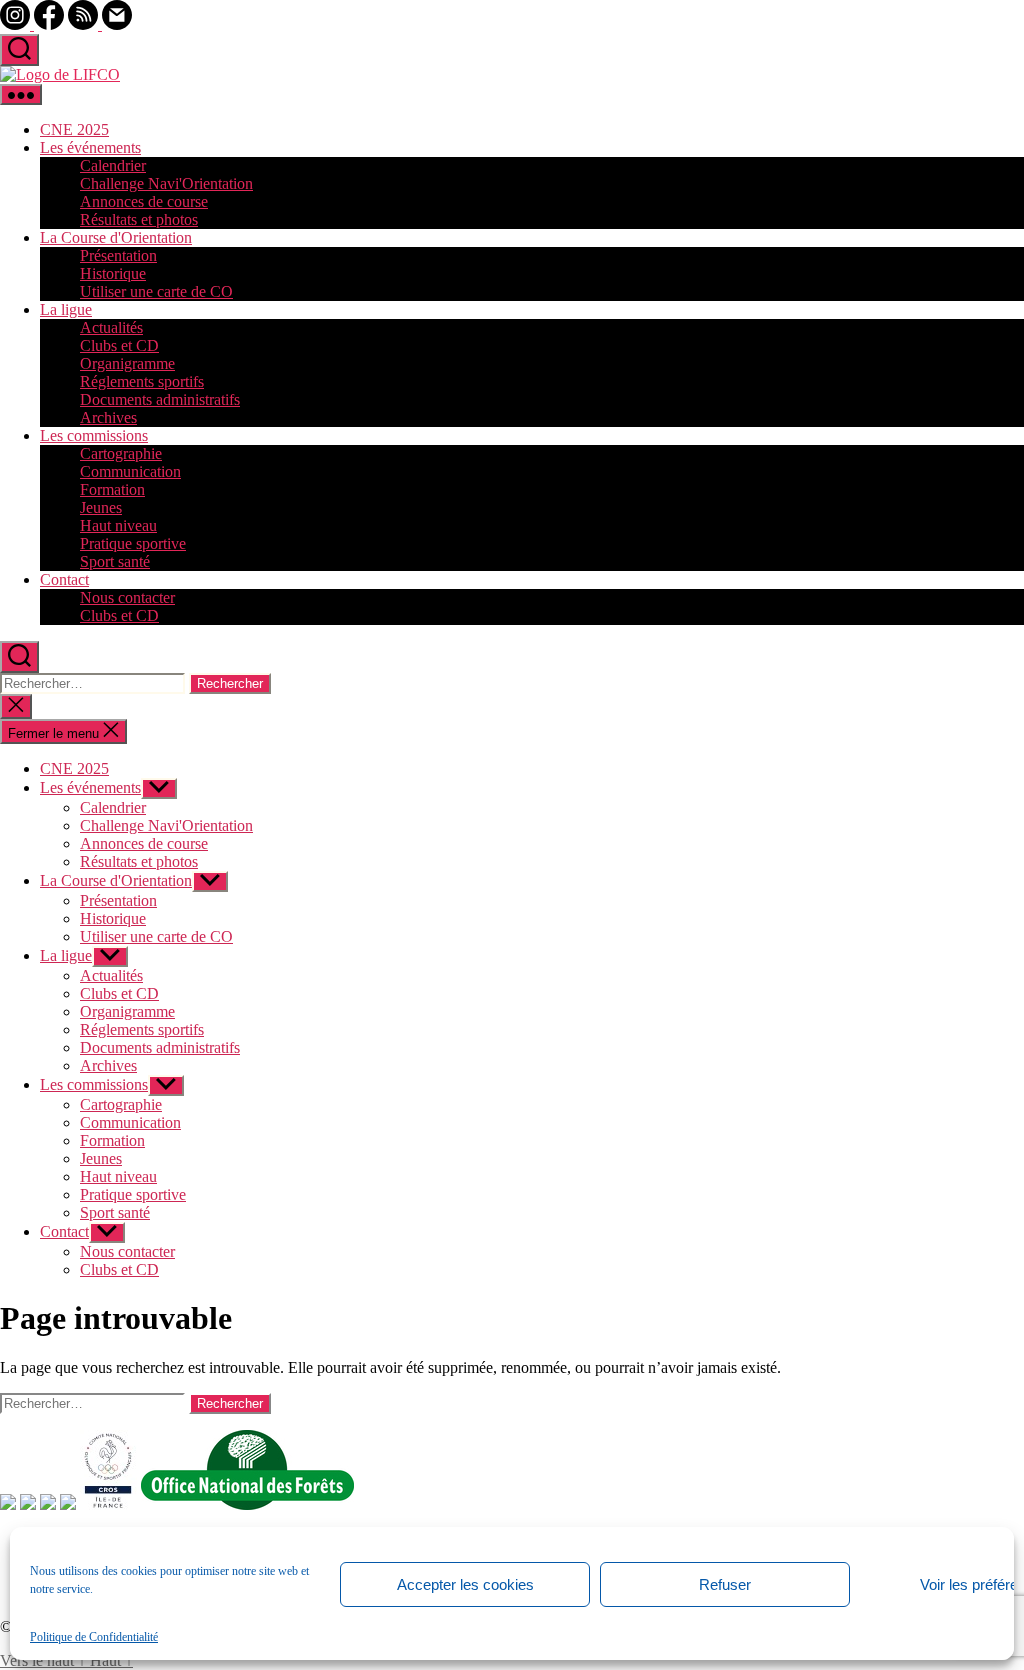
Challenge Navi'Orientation (166, 183)
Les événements (90, 147)
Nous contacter (127, 597)
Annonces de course (144, 201)
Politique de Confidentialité (94, 1637)
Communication (130, 471)
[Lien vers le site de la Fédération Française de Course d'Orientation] (28, 1504)
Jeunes (101, 507)
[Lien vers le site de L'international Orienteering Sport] (8, 1504)
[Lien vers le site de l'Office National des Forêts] (247, 1504)
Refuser (725, 1584)
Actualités (111, 327)
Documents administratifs (160, 399)
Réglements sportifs (142, 381)
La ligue (66, 309)
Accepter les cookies (465, 1584)
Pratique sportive (133, 543)
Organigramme (127, 363)
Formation (112, 489)
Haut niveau (118, 525)
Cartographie (121, 453)
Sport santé (115, 561)
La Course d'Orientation (116, 237)
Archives (108, 417)
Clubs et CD (119, 345)
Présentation (118, 255)
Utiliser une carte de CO (156, 291)
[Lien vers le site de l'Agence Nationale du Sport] (68, 1504)
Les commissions (94, 435)
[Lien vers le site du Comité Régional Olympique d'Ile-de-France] (108, 1504)
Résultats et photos (139, 219)
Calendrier (113, 165)
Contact (64, 579)
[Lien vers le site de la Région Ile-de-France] (48, 1504)
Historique (113, 273)
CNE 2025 (74, 129)
